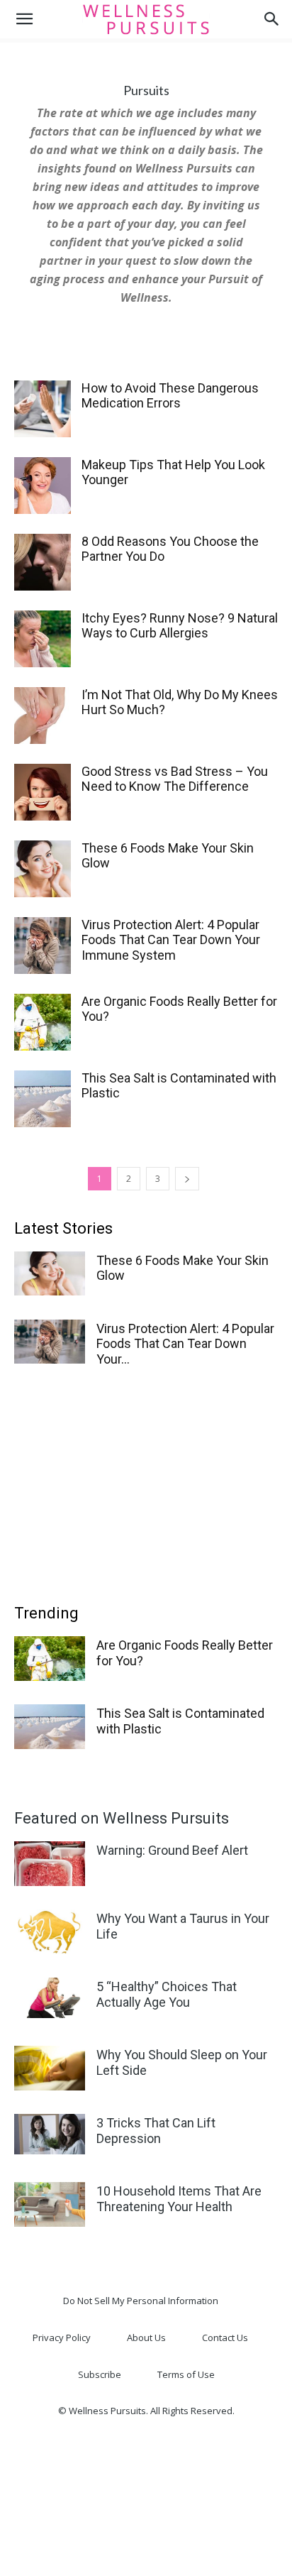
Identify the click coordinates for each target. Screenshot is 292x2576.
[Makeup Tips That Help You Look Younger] (43, 486)
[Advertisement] (146, 1481)
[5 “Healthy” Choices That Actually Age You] (50, 1998)
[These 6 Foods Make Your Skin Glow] (43, 869)
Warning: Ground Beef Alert (172, 1850)
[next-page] (187, 1179)
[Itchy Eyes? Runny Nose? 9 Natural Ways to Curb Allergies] (43, 639)
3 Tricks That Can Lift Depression (156, 2131)
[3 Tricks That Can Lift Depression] (50, 2134)
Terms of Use (186, 2374)
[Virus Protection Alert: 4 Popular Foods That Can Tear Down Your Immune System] (43, 946)
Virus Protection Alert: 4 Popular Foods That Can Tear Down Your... (185, 1344)
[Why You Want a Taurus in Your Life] (50, 1932)
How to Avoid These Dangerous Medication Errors (170, 396)
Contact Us (225, 2337)
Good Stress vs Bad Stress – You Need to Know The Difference (175, 779)
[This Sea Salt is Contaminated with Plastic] (43, 1099)
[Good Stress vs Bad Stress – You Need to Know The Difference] (43, 792)
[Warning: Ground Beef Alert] (50, 1864)
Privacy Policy (62, 2337)
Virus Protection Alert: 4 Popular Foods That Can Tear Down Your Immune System (171, 940)
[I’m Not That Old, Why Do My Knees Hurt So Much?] (43, 716)
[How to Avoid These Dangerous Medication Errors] (43, 409)
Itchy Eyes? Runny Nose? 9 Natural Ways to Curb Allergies (180, 626)
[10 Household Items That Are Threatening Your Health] (50, 2204)
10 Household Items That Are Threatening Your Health (179, 2199)
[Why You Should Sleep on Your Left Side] (50, 2068)
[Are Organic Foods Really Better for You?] (43, 1022)
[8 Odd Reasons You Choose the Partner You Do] (43, 562)
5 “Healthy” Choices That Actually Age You (167, 1994)
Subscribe (100, 2374)
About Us (146, 2337)
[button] (24, 19)
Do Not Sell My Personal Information (141, 2301)
